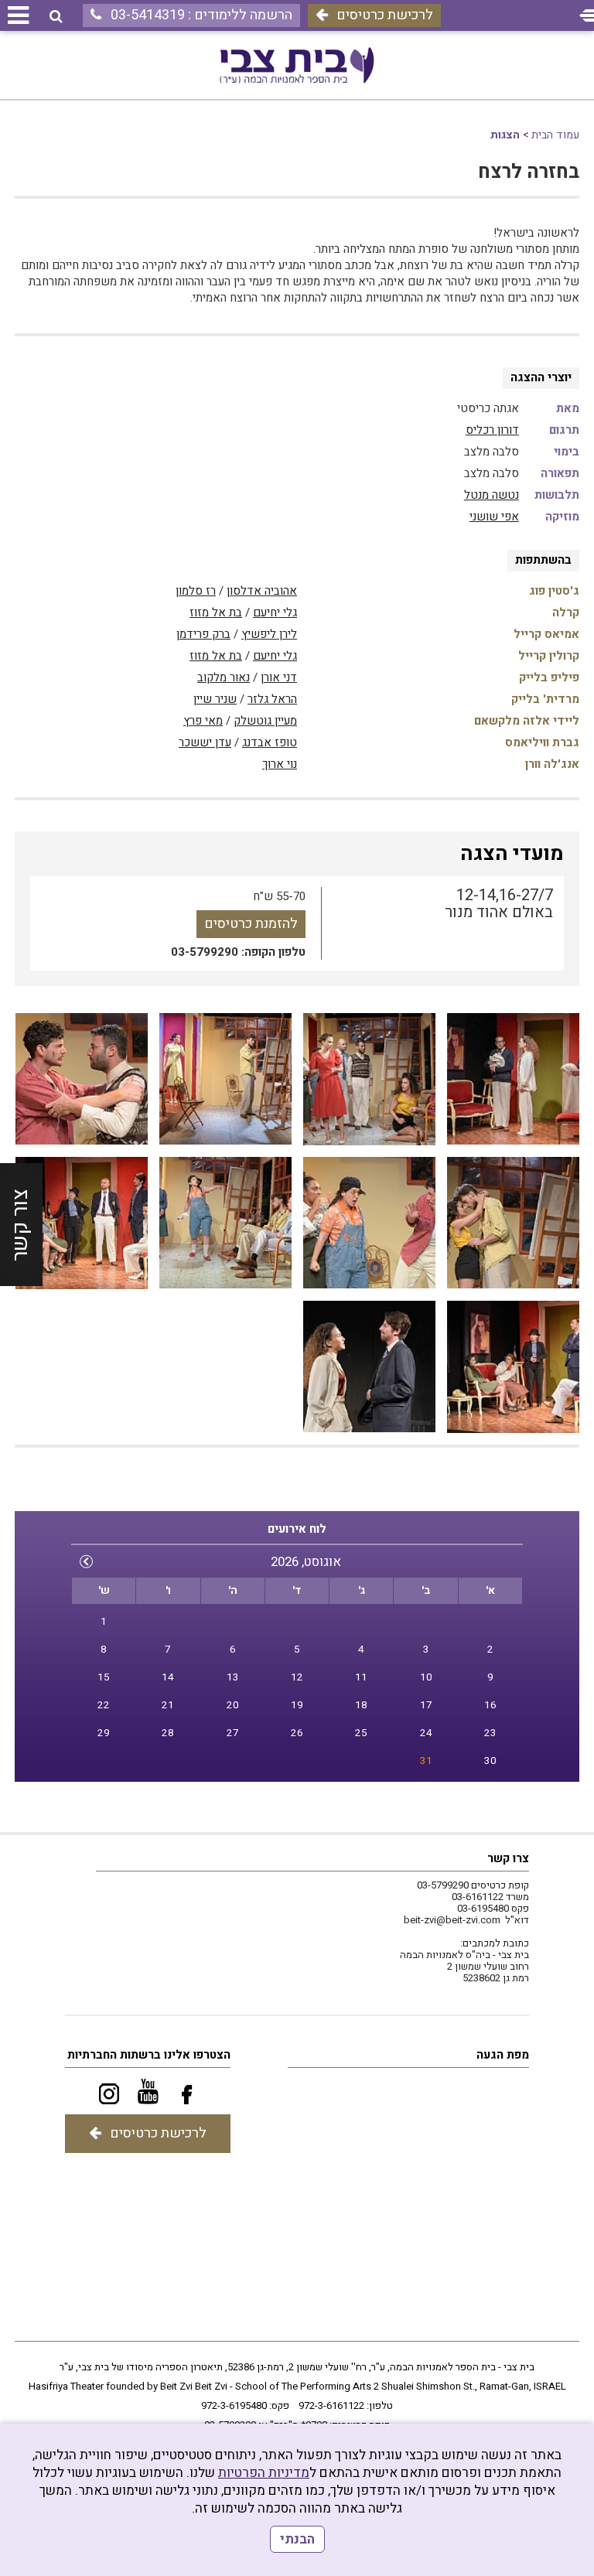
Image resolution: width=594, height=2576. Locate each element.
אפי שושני (494, 517)
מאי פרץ (203, 721)
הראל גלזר (272, 699)
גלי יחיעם (275, 612)
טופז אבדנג (270, 742)
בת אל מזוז (216, 612)
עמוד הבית (555, 135)
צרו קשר (508, 1858)
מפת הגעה (503, 2055)
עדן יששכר (205, 742)
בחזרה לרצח (529, 172)
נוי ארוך (280, 764)
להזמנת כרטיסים (251, 924)
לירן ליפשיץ (269, 634)
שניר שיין (215, 699)
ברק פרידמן (203, 634)
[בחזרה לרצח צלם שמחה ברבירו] (513, 1079)
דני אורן (279, 677)
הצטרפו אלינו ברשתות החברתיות (149, 2055)
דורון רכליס (492, 430)
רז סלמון (196, 591)
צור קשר (20, 1225)
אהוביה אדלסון (262, 591)
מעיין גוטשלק (265, 721)
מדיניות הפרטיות (264, 2473)
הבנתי (297, 2539)
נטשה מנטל (492, 495)
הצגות (505, 135)
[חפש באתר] (56, 17)
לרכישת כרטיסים (385, 15)
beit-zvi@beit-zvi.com (452, 1920)
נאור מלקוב (224, 677)
